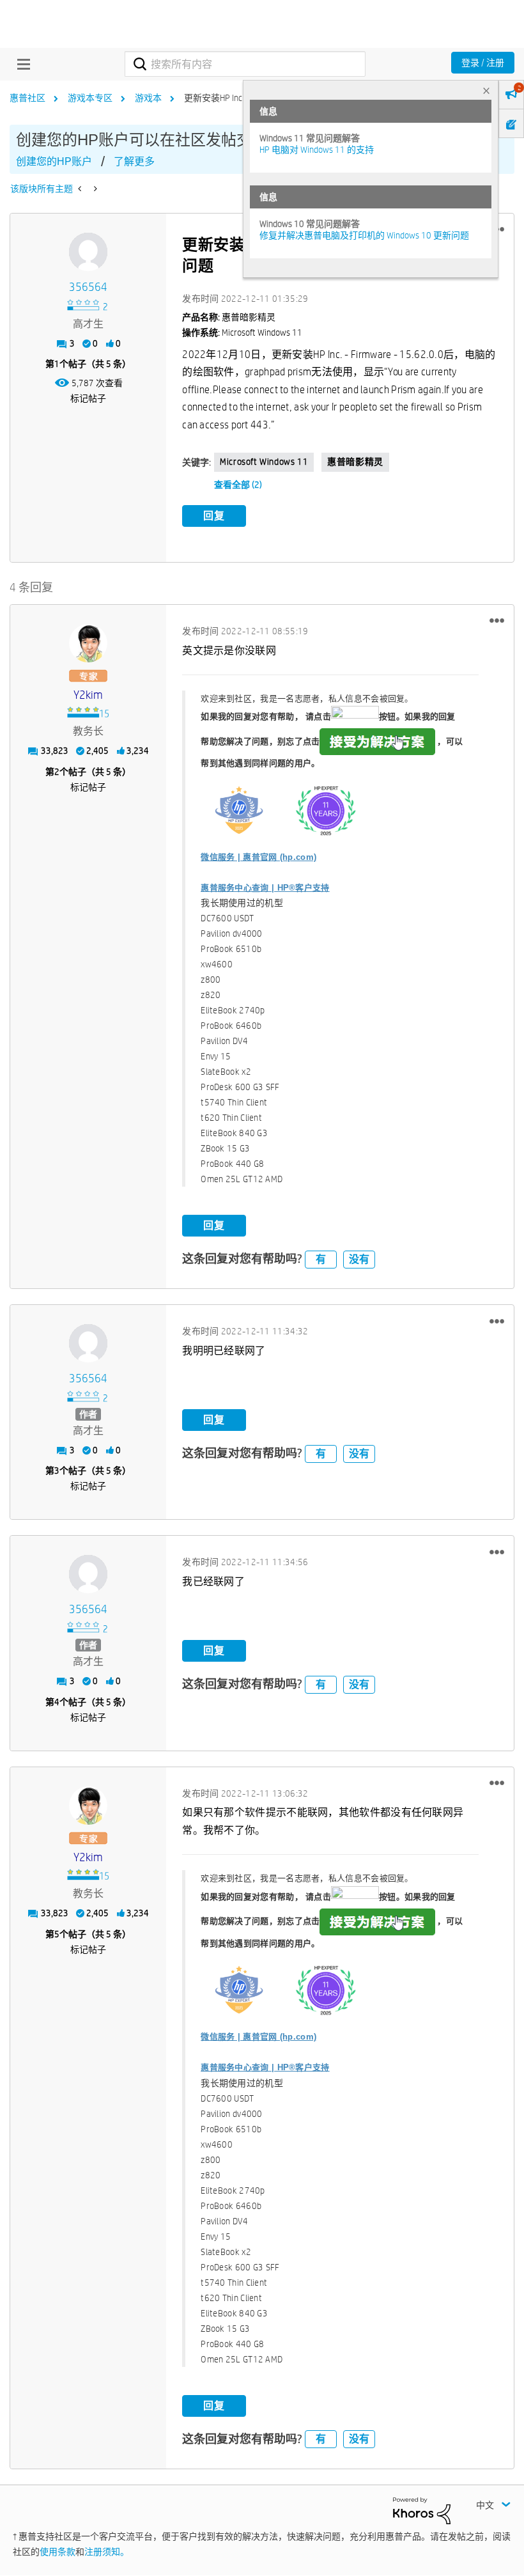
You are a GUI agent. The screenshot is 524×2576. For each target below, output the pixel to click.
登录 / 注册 (483, 63)
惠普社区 (27, 98)
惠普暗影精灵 (355, 462)
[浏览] (20, 64)
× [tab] (486, 90)
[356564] (88, 252)
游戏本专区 (90, 98)
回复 (214, 516)
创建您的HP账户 (54, 161)
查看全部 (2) (238, 485)
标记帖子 (88, 398)
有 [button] (321, 1259)
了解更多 (134, 161)
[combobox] (245, 64)
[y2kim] (88, 643)
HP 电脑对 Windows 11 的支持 (317, 150)
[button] (497, 621)
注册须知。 (107, 2552)
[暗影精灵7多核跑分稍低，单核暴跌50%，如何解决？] (94, 189)
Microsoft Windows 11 (264, 462)
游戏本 (148, 98)
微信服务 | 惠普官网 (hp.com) (258, 857)
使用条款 (58, 2552)
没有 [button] (359, 1259)
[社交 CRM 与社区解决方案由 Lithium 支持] (422, 2510)
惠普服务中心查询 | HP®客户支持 (265, 888)
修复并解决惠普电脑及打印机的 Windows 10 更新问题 (364, 235)
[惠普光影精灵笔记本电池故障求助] (81, 189)
